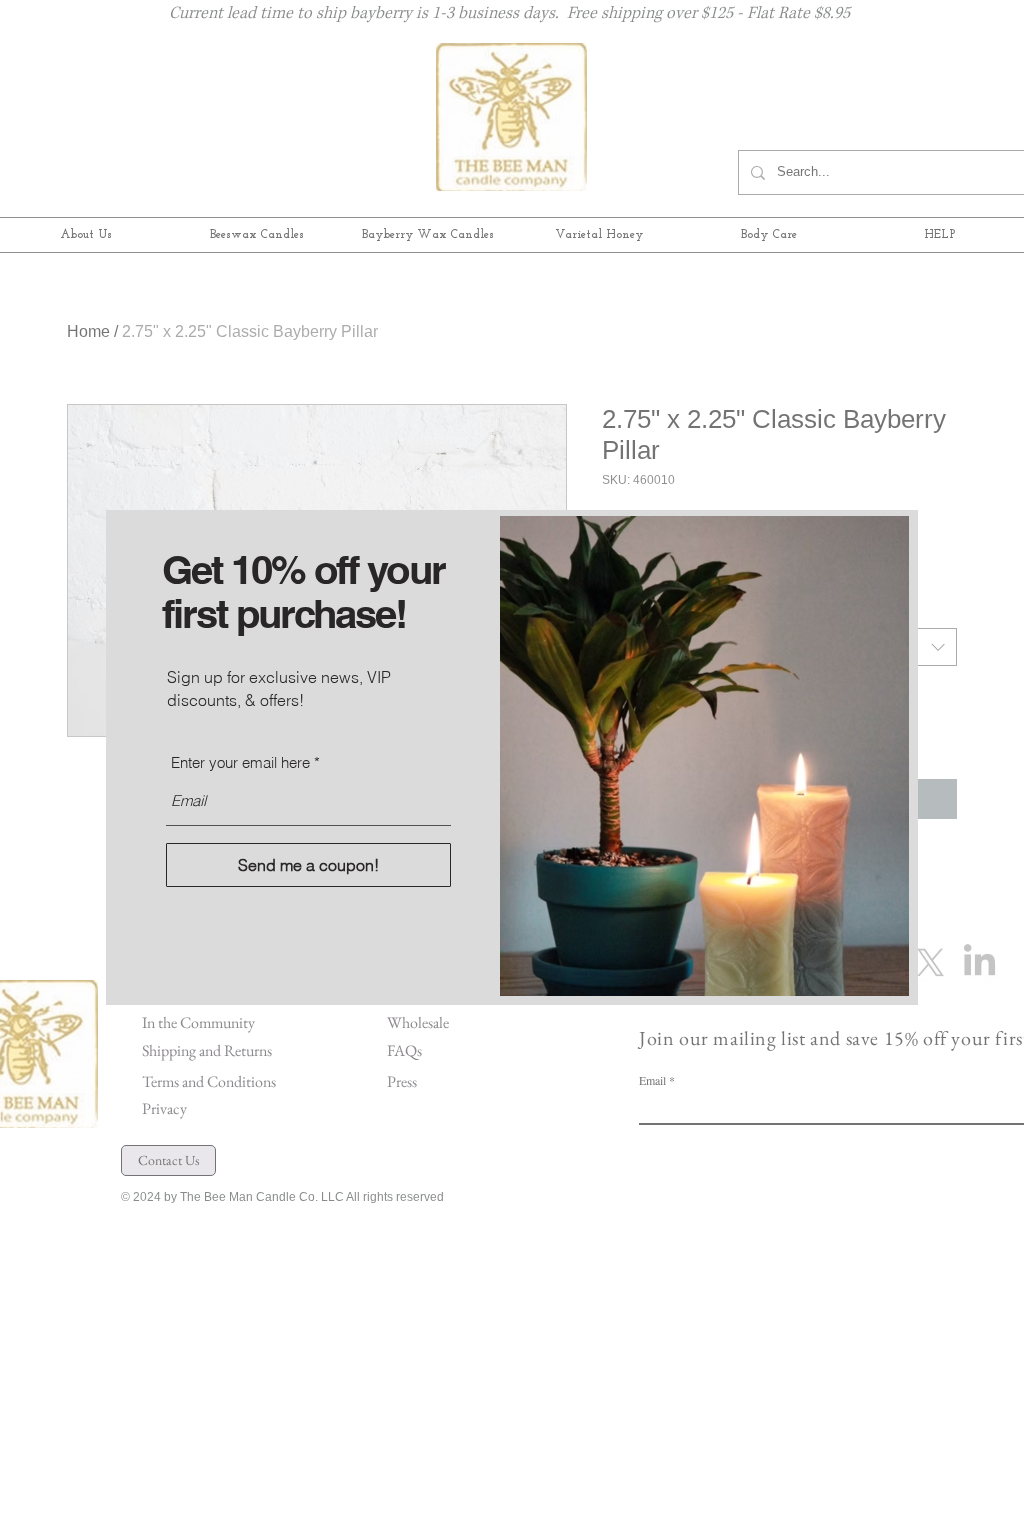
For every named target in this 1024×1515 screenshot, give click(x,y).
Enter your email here (240, 762)
